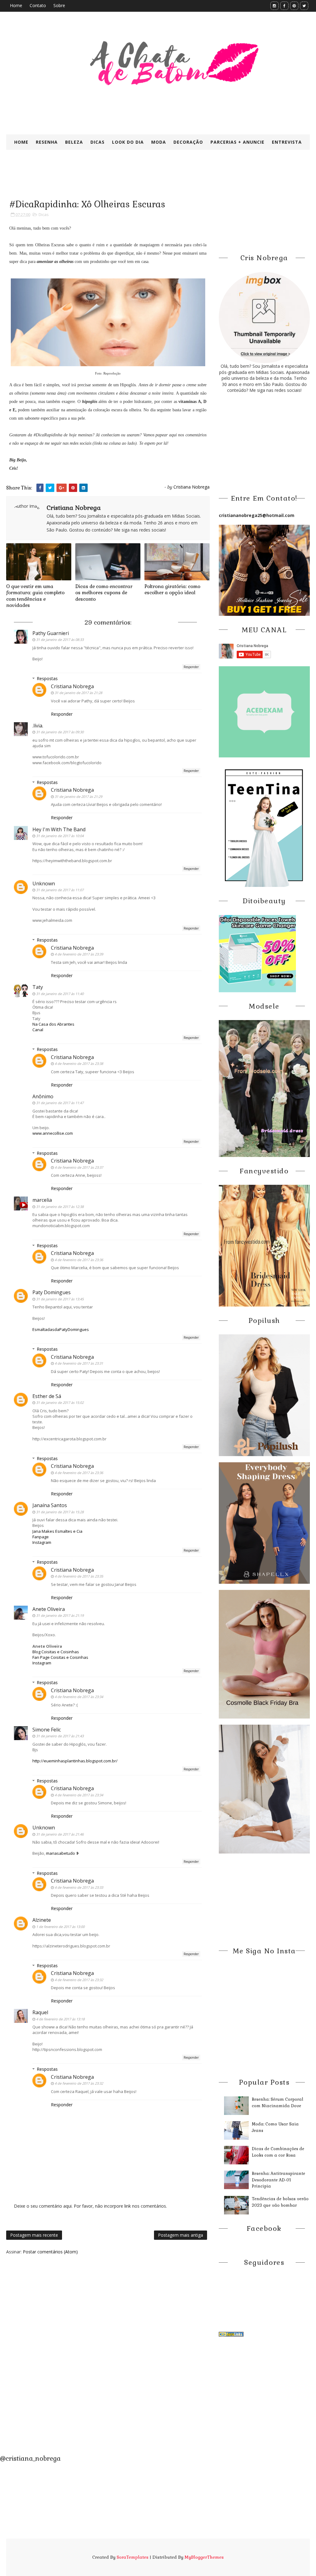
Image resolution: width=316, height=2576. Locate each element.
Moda (159, 142)
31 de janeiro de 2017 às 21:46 (60, 1834)
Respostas (47, 678)
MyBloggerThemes (204, 2557)
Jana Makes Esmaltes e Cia (57, 1531)
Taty (38, 987)
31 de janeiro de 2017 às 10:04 (60, 836)
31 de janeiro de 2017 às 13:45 (60, 1299)
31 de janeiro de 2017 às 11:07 (60, 890)
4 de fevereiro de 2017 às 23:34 (79, 1697)
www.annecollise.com (53, 1133)
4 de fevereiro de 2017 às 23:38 (79, 1063)
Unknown (44, 883)
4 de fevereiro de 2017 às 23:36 (79, 1260)
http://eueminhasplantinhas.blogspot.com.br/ (75, 1761)
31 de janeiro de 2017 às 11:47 (60, 1103)
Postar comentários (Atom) (50, 2252)
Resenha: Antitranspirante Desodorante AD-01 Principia (279, 2180)
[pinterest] (294, 6)
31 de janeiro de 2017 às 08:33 (60, 640)
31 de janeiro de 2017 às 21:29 (78, 797)
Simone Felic (47, 1730)
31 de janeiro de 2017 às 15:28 (60, 1512)
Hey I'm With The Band (59, 829)
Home (16, 5)
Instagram (42, 1542)
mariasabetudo (60, 1853)
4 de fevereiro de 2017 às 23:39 (79, 954)
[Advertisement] (156, 179)
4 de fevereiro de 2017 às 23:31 (79, 1363)
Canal (38, 1030)
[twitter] (304, 6)
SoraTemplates (133, 2557)
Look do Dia (128, 142)
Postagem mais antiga (181, 2235)
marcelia (42, 1200)
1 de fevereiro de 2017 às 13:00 (60, 1927)
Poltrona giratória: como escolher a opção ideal (172, 589)
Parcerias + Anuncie (237, 142)
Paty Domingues (52, 1292)
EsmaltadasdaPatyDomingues (61, 1329)
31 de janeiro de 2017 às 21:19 (60, 1615)
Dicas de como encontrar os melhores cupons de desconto (104, 593)
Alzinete (42, 1920)
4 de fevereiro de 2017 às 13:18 (60, 2019)
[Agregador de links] (231, 2334)
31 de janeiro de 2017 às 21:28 (78, 693)
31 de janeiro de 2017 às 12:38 (60, 1207)
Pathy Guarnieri (51, 633)
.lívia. (38, 726)
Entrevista (287, 142)
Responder (191, 667)
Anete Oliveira (49, 1609)
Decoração (188, 142)
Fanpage (41, 1537)
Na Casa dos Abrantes (53, 1024)
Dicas (98, 142)
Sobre (59, 5)
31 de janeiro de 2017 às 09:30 (60, 732)
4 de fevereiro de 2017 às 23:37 (79, 1167)
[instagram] (274, 6)
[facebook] (284, 6)
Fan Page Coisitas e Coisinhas (60, 1657)
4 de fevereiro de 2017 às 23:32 (79, 1980)
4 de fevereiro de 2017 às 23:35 (79, 1576)
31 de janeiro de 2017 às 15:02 (60, 1402)
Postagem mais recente (34, 2235)
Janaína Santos (50, 1505)
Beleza (74, 142)
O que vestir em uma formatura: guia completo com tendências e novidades (35, 596)
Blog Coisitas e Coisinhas (56, 1652)
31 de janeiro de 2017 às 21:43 (60, 1736)
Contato (38, 5)
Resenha (47, 142)
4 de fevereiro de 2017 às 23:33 (79, 1887)
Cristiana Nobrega (72, 686)
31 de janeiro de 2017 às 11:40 (60, 994)
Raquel (40, 2012)
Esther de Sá (47, 1396)
